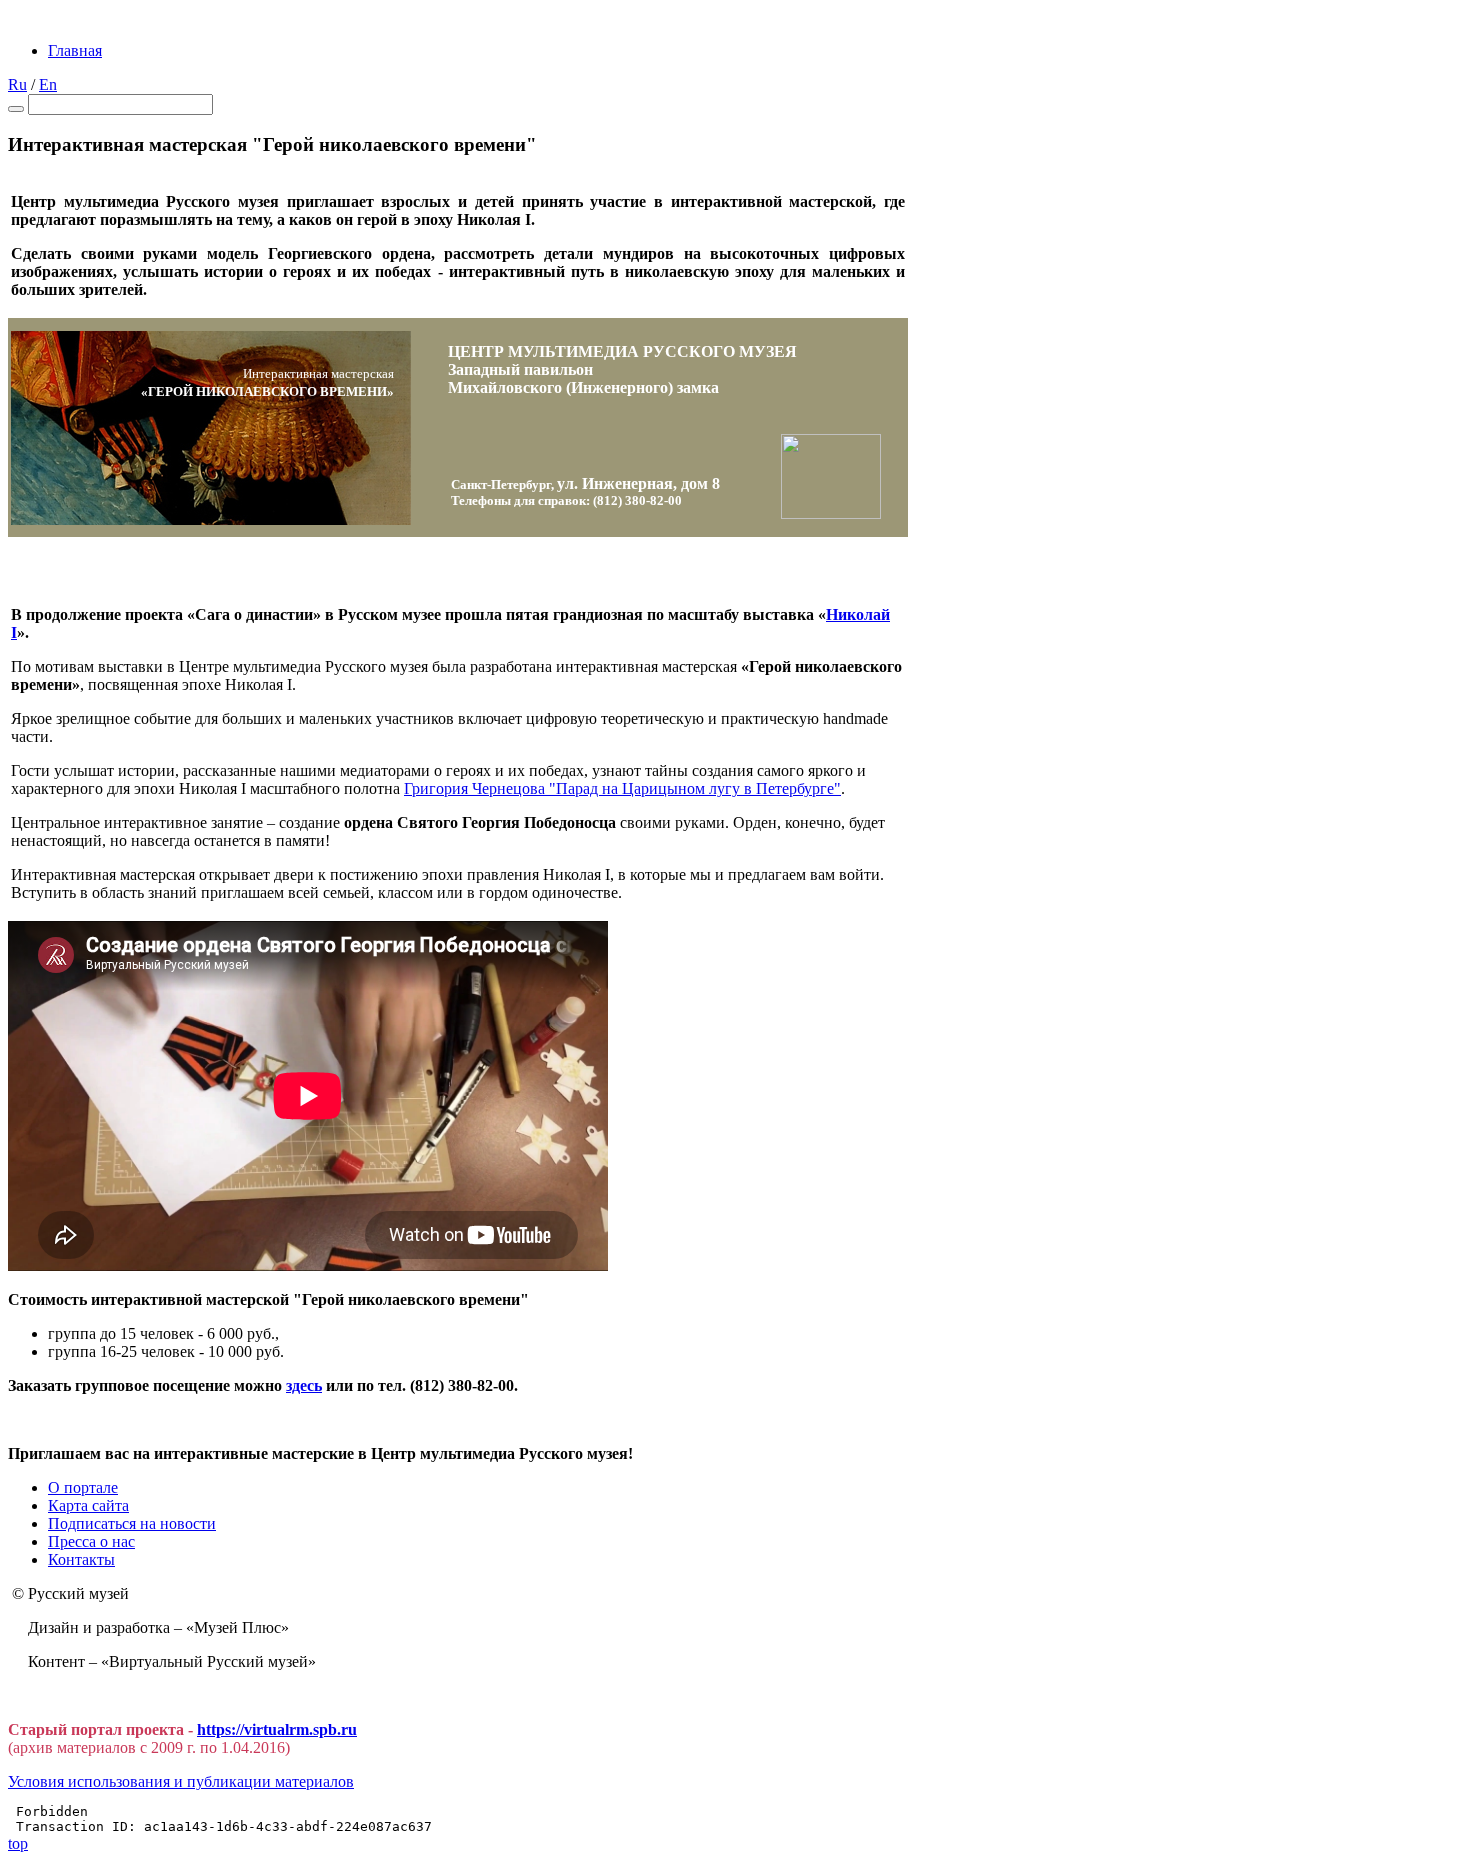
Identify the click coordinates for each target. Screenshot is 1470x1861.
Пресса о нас (91, 1541)
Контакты (81, 1559)
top (18, 1843)
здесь (304, 1385)
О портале (83, 1487)
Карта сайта (88, 1505)
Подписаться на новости (132, 1523)
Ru (17, 84)
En (48, 84)
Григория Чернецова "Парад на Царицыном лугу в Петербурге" (622, 788)
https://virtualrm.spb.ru (277, 1729)
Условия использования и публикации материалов (181, 1781)
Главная (75, 50)
